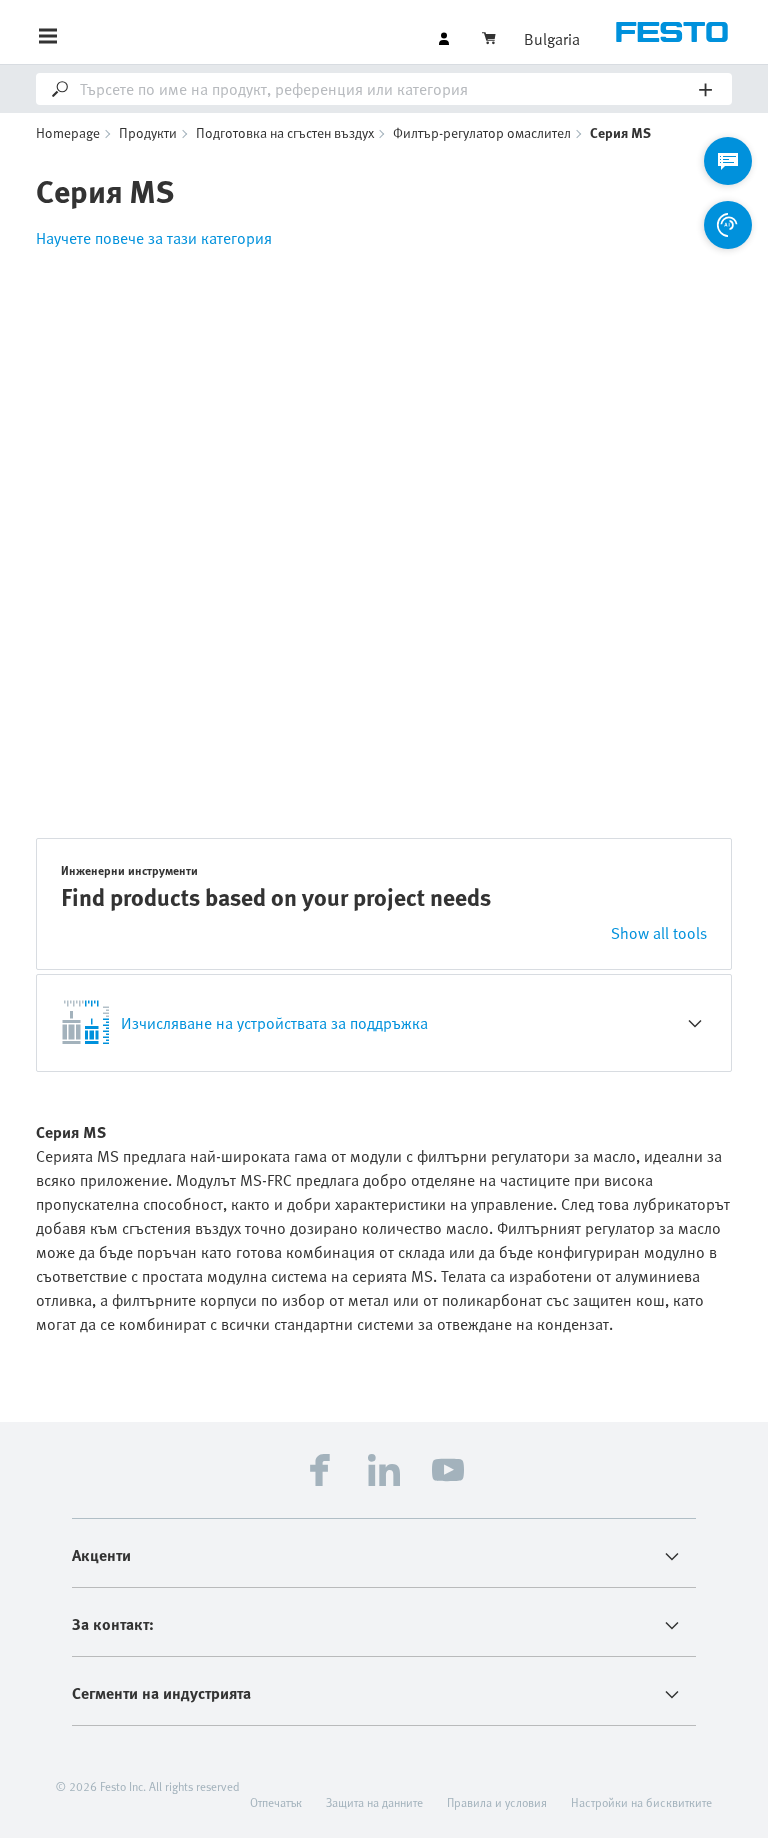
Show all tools (659, 933)
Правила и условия (497, 1802)
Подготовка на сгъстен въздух (285, 132)
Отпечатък (276, 1802)
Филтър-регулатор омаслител (482, 132)
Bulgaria (552, 39)
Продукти (148, 132)
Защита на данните (374, 1802)
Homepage (68, 132)
